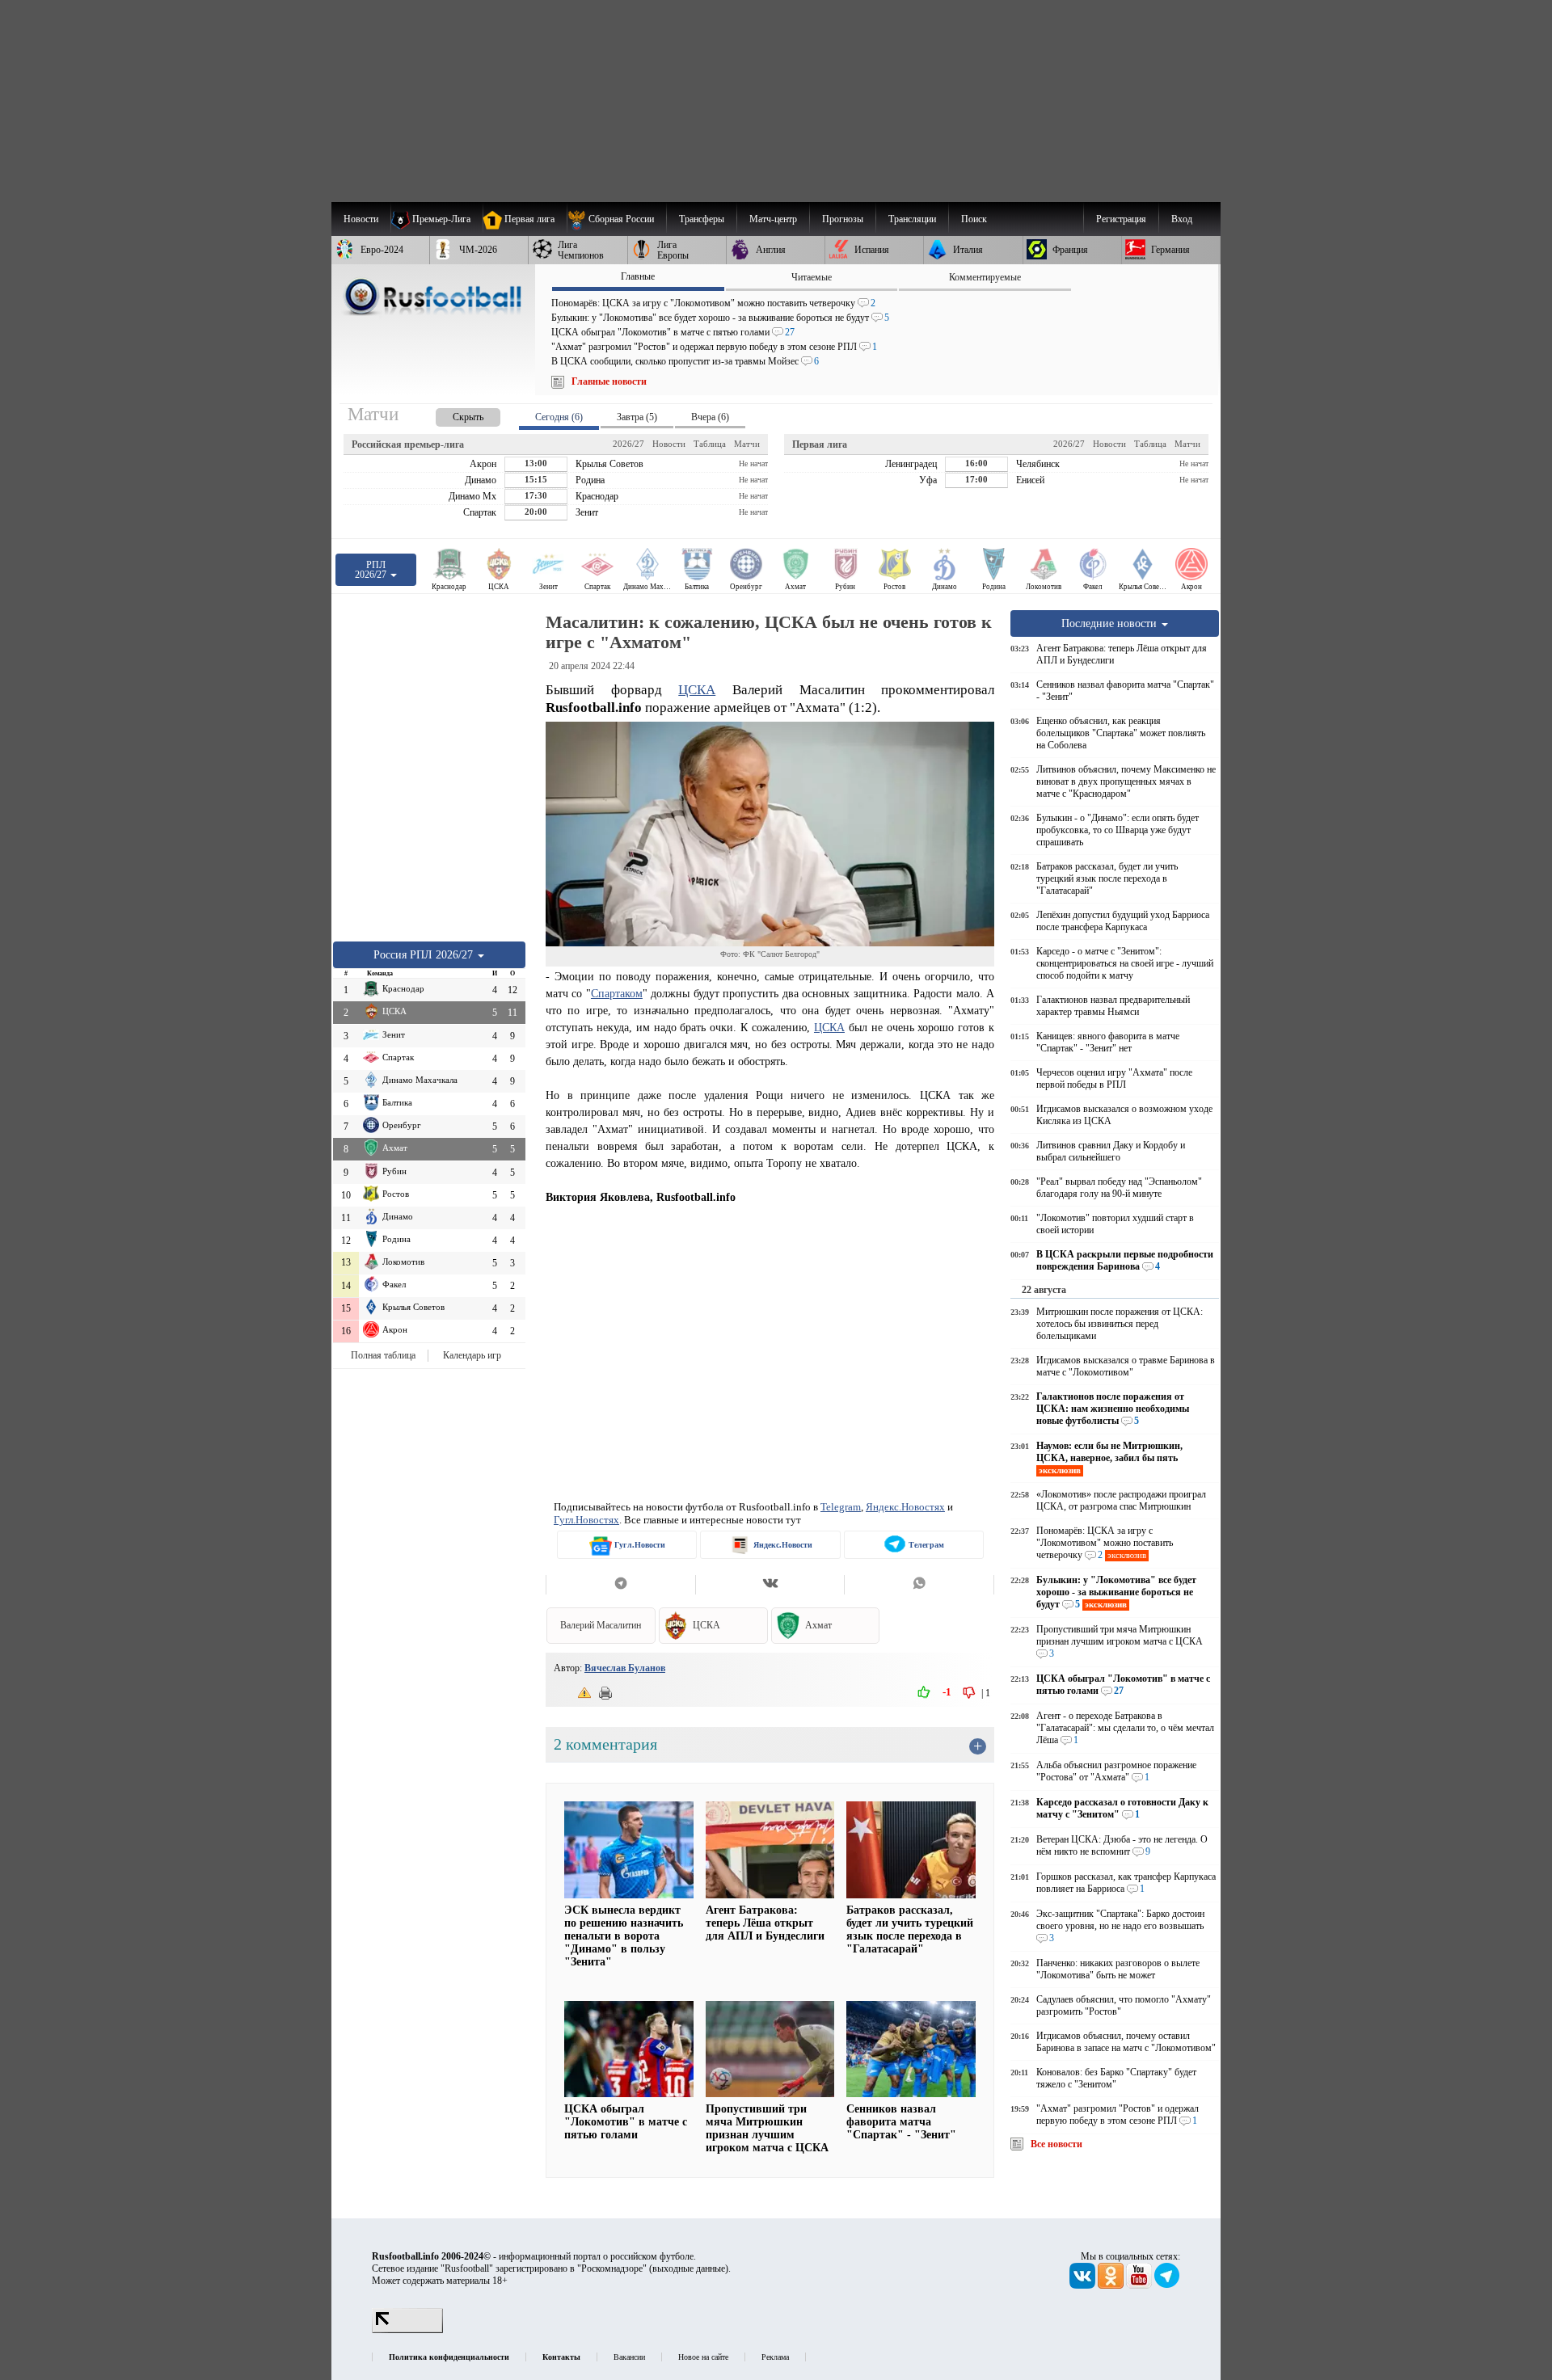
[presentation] (452, 414)
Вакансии (629, 2357)
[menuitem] (616, 219)
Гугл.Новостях (586, 1520)
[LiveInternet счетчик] (407, 2330)
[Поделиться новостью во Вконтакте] (770, 1585)
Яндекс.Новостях (905, 1507)
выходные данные (689, 2268)
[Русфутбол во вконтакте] (1084, 2285)
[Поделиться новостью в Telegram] (620, 1585)
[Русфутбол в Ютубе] (1140, 2285)
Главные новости (609, 381)
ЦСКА (697, 690)
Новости (669, 444)
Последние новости (1111, 623)
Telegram (841, 1507)
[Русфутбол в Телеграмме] (1167, 2285)
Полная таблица (383, 1355)
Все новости (1056, 2144)
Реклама (775, 2357)
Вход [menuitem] (1182, 219)
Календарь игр (472, 1355)
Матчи (747, 444)
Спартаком (617, 993)
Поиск (974, 219)
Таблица (710, 444)
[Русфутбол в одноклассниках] (1112, 2285)
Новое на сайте (703, 2357)
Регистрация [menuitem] (1121, 219)
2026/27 (628, 444)
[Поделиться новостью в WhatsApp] (919, 1585)
